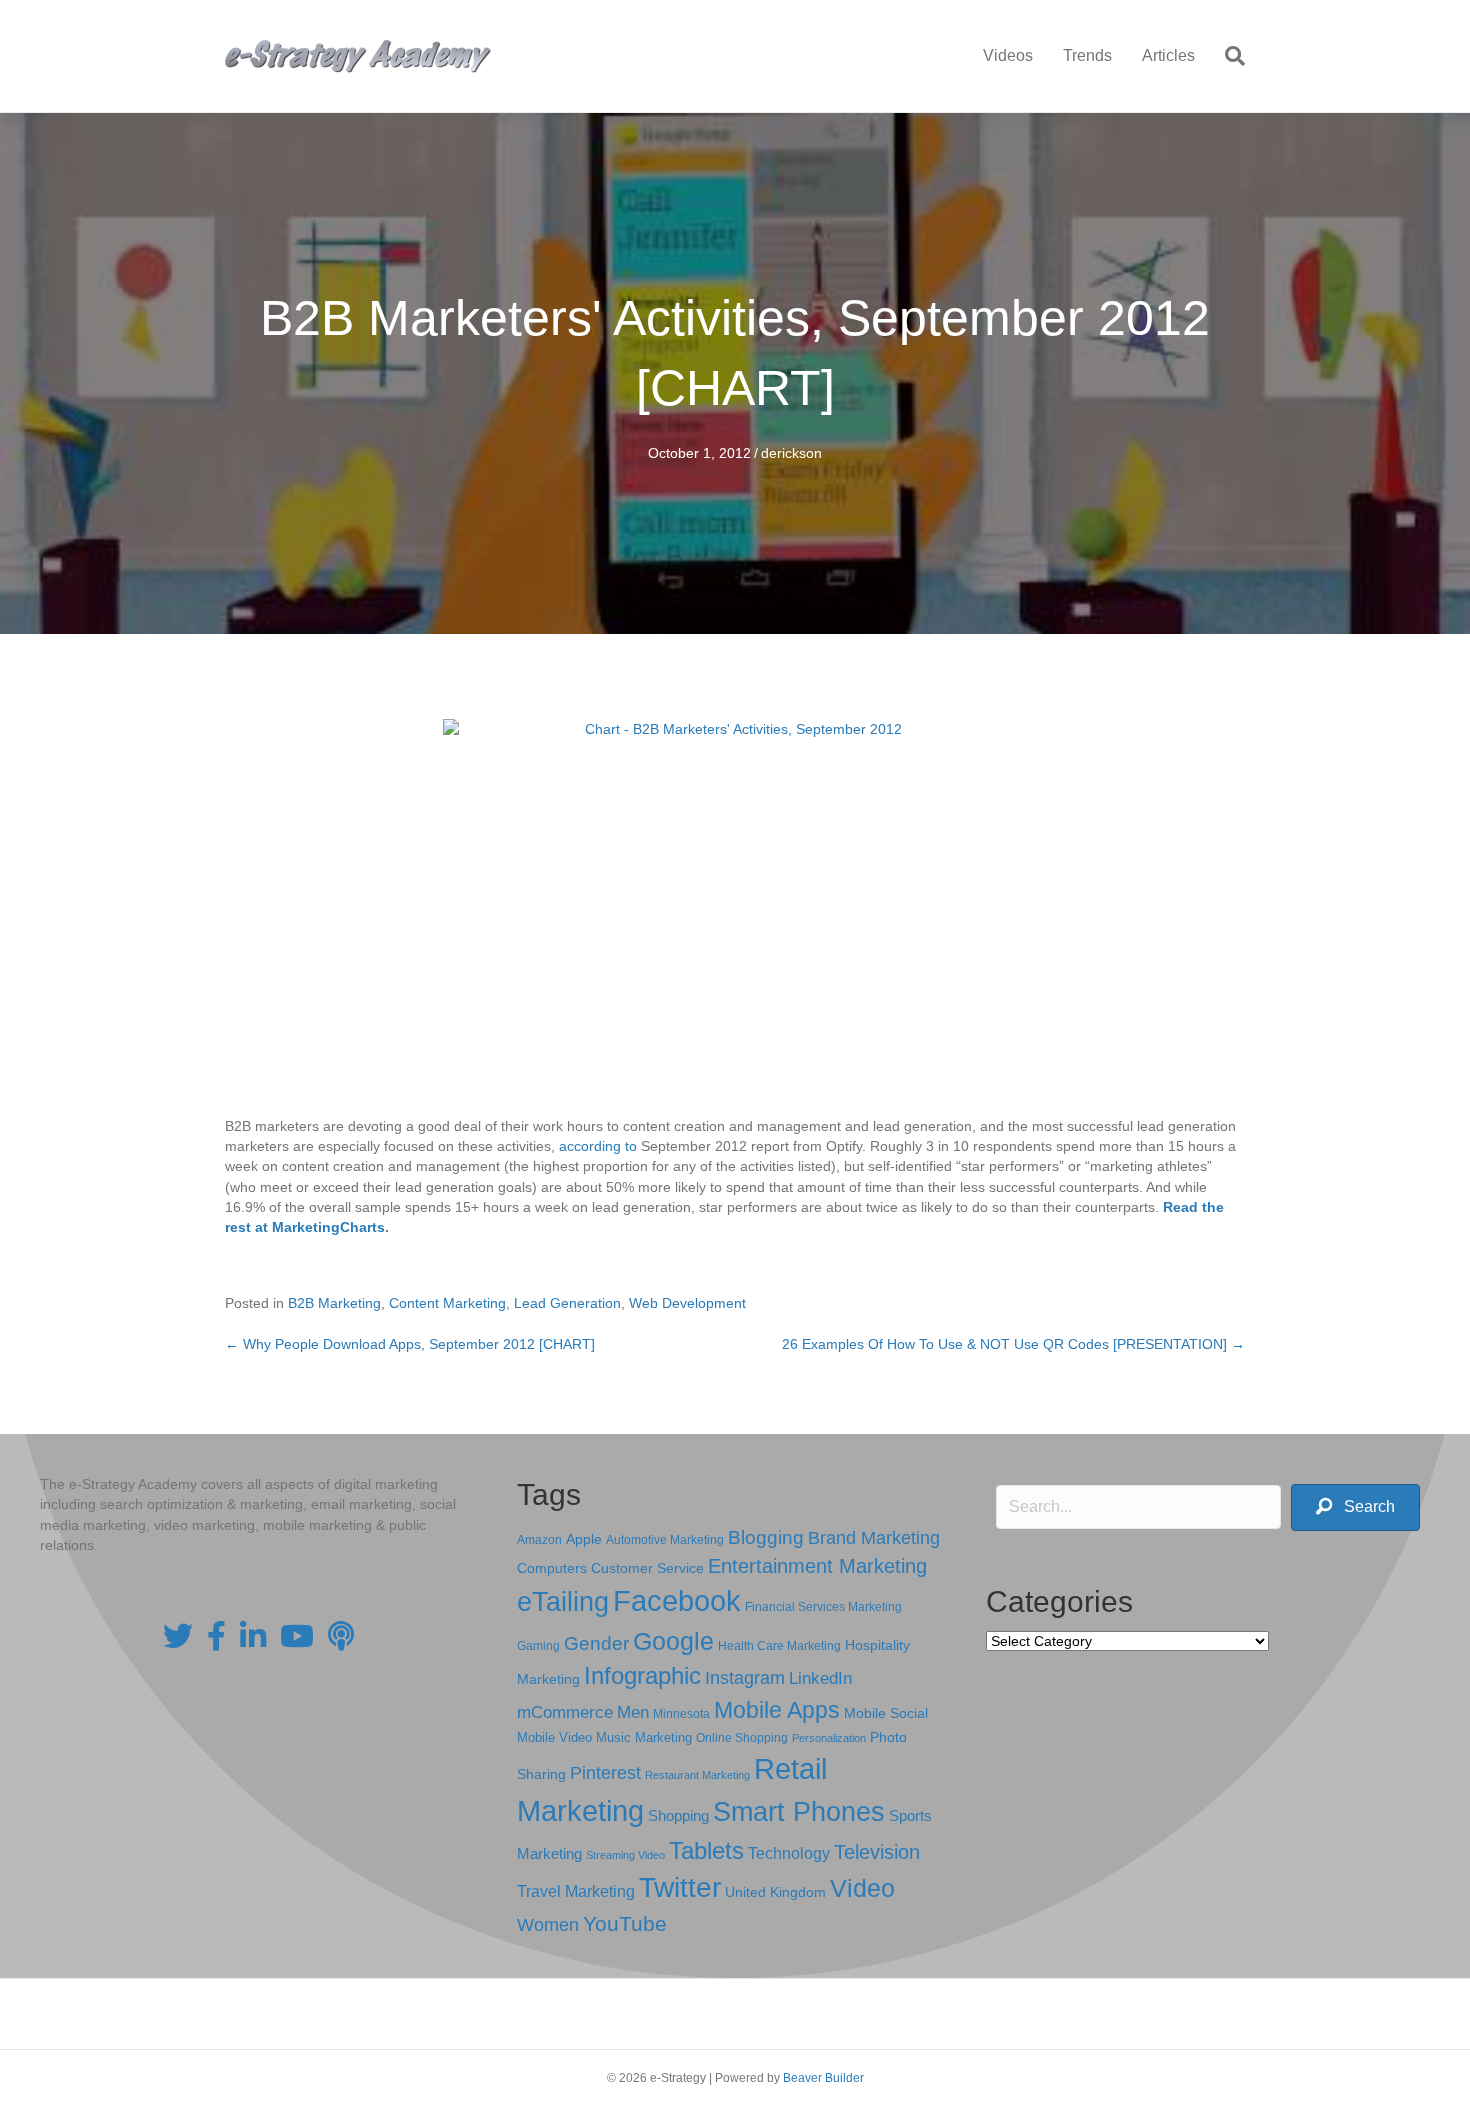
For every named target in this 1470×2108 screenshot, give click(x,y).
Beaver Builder (823, 2078)
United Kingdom (775, 1892)
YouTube (625, 1923)
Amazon (539, 1540)
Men (633, 1712)
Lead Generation (567, 1303)
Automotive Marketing (665, 1540)
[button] (1355, 1507)
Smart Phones (799, 1812)
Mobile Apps (777, 1710)
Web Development (687, 1303)
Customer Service (647, 1568)
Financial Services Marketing (823, 1607)
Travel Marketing (576, 1891)
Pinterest (605, 1773)
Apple (584, 1539)
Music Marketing (644, 1737)
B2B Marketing (334, 1303)
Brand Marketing (874, 1538)
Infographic (642, 1676)
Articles (1168, 55)
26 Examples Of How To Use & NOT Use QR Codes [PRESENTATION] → (1013, 1344)
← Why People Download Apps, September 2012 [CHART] (410, 1344)
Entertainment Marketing (817, 1566)
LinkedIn (820, 1678)
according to (598, 1146)
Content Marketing (447, 1303)
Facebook (677, 1600)
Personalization (829, 1738)
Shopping (678, 1816)
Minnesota (681, 1713)
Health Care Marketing (779, 1646)
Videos (1008, 55)
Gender (596, 1643)
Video (862, 1888)
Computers (552, 1568)
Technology (789, 1853)
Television (877, 1852)
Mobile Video (554, 1737)
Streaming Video (625, 1855)
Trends (1087, 55)
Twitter (680, 1887)
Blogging (766, 1537)
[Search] (1227, 56)
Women (548, 1925)
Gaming (538, 1645)
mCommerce (565, 1712)
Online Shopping (742, 1738)
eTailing (563, 1601)
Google (673, 1641)
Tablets (706, 1850)
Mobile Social (886, 1713)
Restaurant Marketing (697, 1775)
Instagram (745, 1678)
